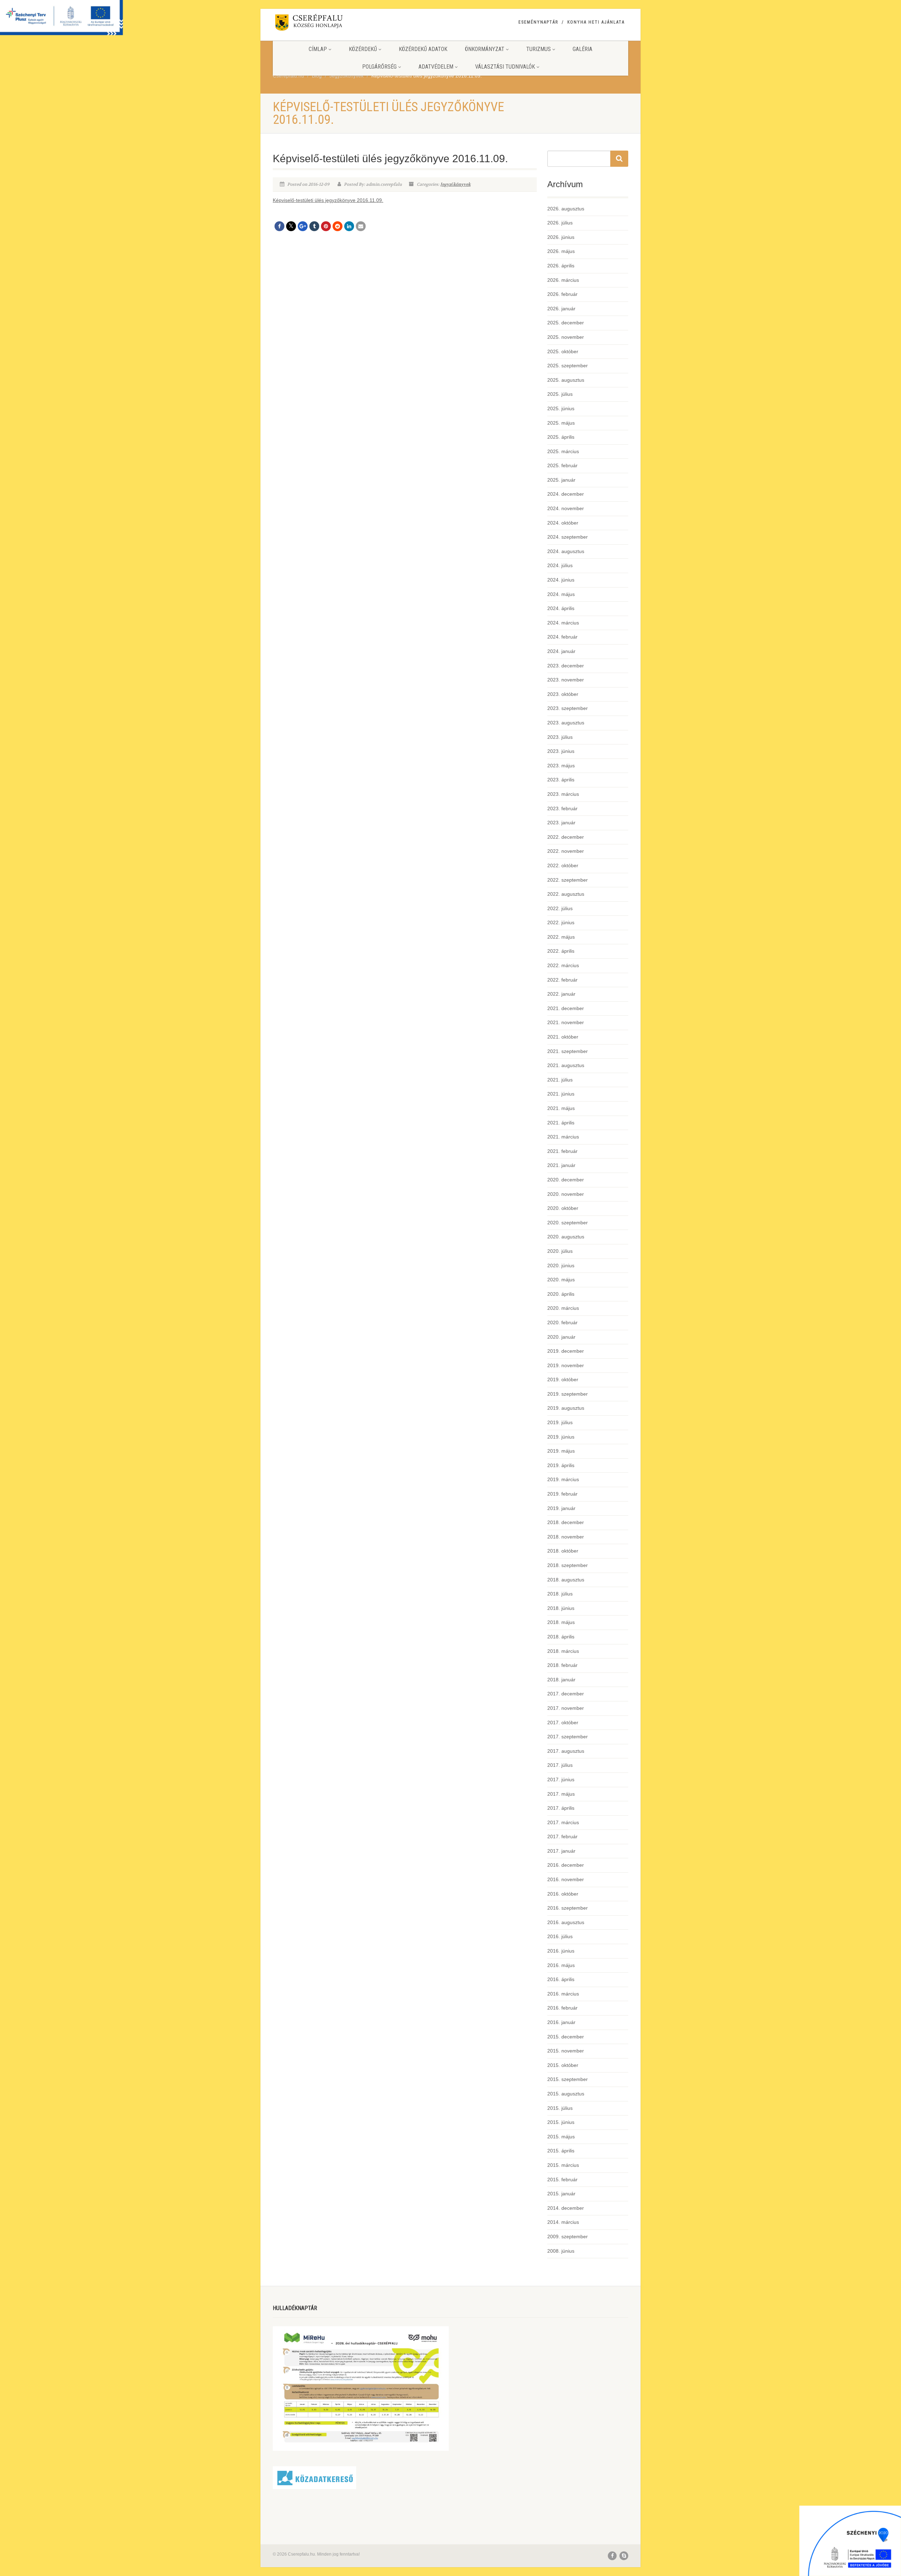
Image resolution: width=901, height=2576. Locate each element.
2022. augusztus (566, 894)
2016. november (566, 1879)
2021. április (561, 1123)
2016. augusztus (566, 1922)
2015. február (562, 2180)
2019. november (566, 1365)
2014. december (566, 2208)
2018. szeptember (568, 1565)
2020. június (561, 1265)
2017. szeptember (568, 1737)
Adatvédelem (436, 67)
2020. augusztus (566, 1237)
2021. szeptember (568, 1051)
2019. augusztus (566, 1408)
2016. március (563, 1994)
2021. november (566, 1022)
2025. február (562, 465)
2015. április (561, 2151)
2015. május (561, 2137)
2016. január (561, 2022)
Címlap (318, 49)
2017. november (566, 1708)
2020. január (561, 1337)
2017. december (566, 1694)
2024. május (561, 594)
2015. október (563, 2065)
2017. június (561, 1779)
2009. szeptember (568, 2236)
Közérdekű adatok (423, 49)
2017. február (562, 1836)
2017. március (563, 1822)
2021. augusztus (566, 1065)
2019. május (561, 1451)
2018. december (566, 1522)
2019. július (560, 1422)
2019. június (561, 1437)
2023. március (563, 794)
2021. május (561, 1108)
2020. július (560, 1251)
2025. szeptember (568, 366)
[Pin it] (326, 226)
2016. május (561, 1965)
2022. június (561, 922)
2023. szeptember (568, 708)
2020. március (563, 1308)
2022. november (566, 851)
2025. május (561, 423)
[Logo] (329, 24)
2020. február (562, 1322)
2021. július (560, 1080)
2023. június (561, 751)
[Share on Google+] (303, 226)
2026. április (561, 266)
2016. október (563, 1894)
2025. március (563, 451)
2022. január (561, 994)
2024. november (566, 508)
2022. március (563, 965)
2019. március (563, 1479)
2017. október (563, 1722)
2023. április (561, 780)
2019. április (561, 1465)
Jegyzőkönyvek (455, 184)
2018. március (563, 1651)
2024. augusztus (566, 551)
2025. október (563, 351)
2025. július (560, 394)
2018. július (560, 1594)
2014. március (563, 2222)
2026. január (561, 309)
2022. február (562, 980)
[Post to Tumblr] (314, 226)
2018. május (561, 1622)
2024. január (561, 651)
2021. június (561, 1094)
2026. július (560, 223)
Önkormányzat (485, 49)
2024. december (566, 494)
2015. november (566, 2051)
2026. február (562, 294)
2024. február (562, 637)
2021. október (563, 1037)
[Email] (361, 226)
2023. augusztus (566, 723)
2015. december (566, 2037)
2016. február (562, 2008)
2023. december (566, 666)
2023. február (562, 808)
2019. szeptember (568, 1394)
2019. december (566, 1351)
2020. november (566, 1194)
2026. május (561, 251)
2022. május (561, 937)
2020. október (563, 1208)
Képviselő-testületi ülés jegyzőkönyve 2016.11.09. (328, 200)
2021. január (561, 1165)
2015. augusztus (566, 2094)
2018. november (566, 1537)
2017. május (561, 1794)
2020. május (561, 1280)
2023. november (566, 680)
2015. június (561, 2122)
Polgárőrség (379, 67)
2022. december (566, 837)
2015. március (563, 2165)
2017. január (561, 1851)
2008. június (561, 2251)
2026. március (563, 280)
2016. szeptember (568, 1908)
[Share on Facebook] (279, 226)
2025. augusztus (566, 380)
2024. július (560, 565)
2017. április (561, 1808)
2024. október (563, 523)
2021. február (562, 1151)
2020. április (561, 1294)
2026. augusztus (566, 209)
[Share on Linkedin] (349, 226)
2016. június (561, 1951)
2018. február (562, 1665)
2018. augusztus (566, 1580)
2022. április (561, 951)
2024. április (561, 608)
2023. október (563, 694)
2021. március (563, 1137)
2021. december (566, 1008)
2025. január (561, 480)
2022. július (560, 908)
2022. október (563, 865)
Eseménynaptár (538, 22)
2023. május (561, 766)
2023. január (561, 823)
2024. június (561, 580)
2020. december (566, 1180)
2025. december (566, 323)
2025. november (566, 337)
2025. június (561, 408)
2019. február (562, 1494)
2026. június (561, 237)
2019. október (563, 1379)
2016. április (561, 1979)
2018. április (561, 1637)
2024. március (563, 623)
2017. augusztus (566, 1751)
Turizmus (538, 49)
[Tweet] (291, 226)
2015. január (561, 2194)
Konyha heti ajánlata (596, 22)
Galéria (582, 49)
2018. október (563, 1551)
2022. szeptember (568, 880)
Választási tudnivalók (505, 67)
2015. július (560, 2108)
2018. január (561, 1680)
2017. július (560, 1765)
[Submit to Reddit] (338, 226)
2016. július (560, 1936)
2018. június (561, 1608)
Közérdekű (363, 49)
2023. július (560, 737)
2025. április (561, 437)
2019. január (561, 1508)
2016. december (566, 1865)
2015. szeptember (568, 2079)
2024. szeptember (568, 537)
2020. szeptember (568, 1223)
